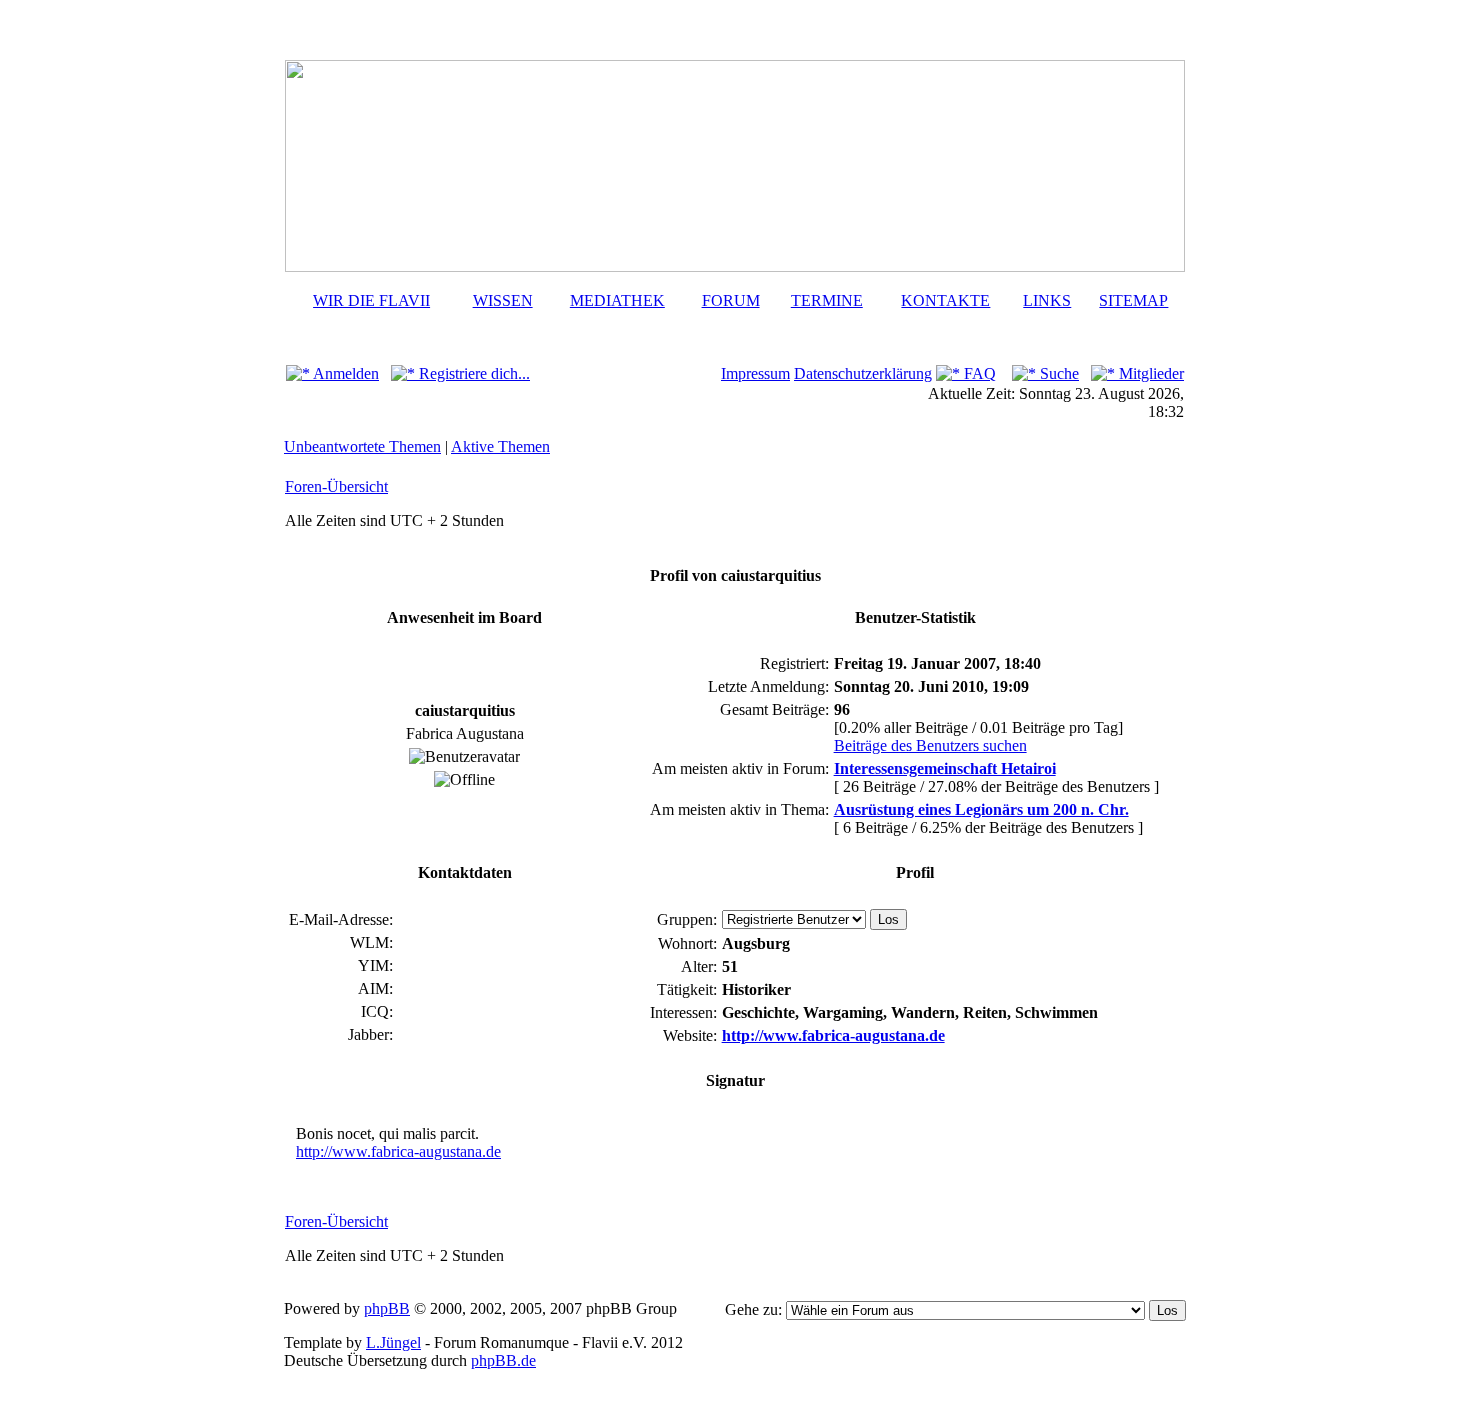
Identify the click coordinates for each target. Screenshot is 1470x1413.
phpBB (387, 1308)
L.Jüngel (393, 1342)
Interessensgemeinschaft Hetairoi (945, 768)
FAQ (978, 373)
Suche (1057, 373)
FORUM (731, 300)
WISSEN (503, 300)
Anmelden (344, 373)
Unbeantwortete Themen (362, 446)
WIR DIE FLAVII (371, 300)
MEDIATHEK (617, 300)
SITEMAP (1133, 300)
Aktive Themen (500, 446)
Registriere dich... (472, 373)
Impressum (755, 373)
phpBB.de (503, 1360)
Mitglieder (1149, 373)
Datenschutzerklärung (863, 373)
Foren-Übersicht (336, 486)
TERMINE (827, 300)
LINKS (1047, 300)
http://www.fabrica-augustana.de (833, 1035)
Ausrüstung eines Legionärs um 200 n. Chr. (981, 809)
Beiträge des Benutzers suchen (930, 745)
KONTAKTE (945, 300)
